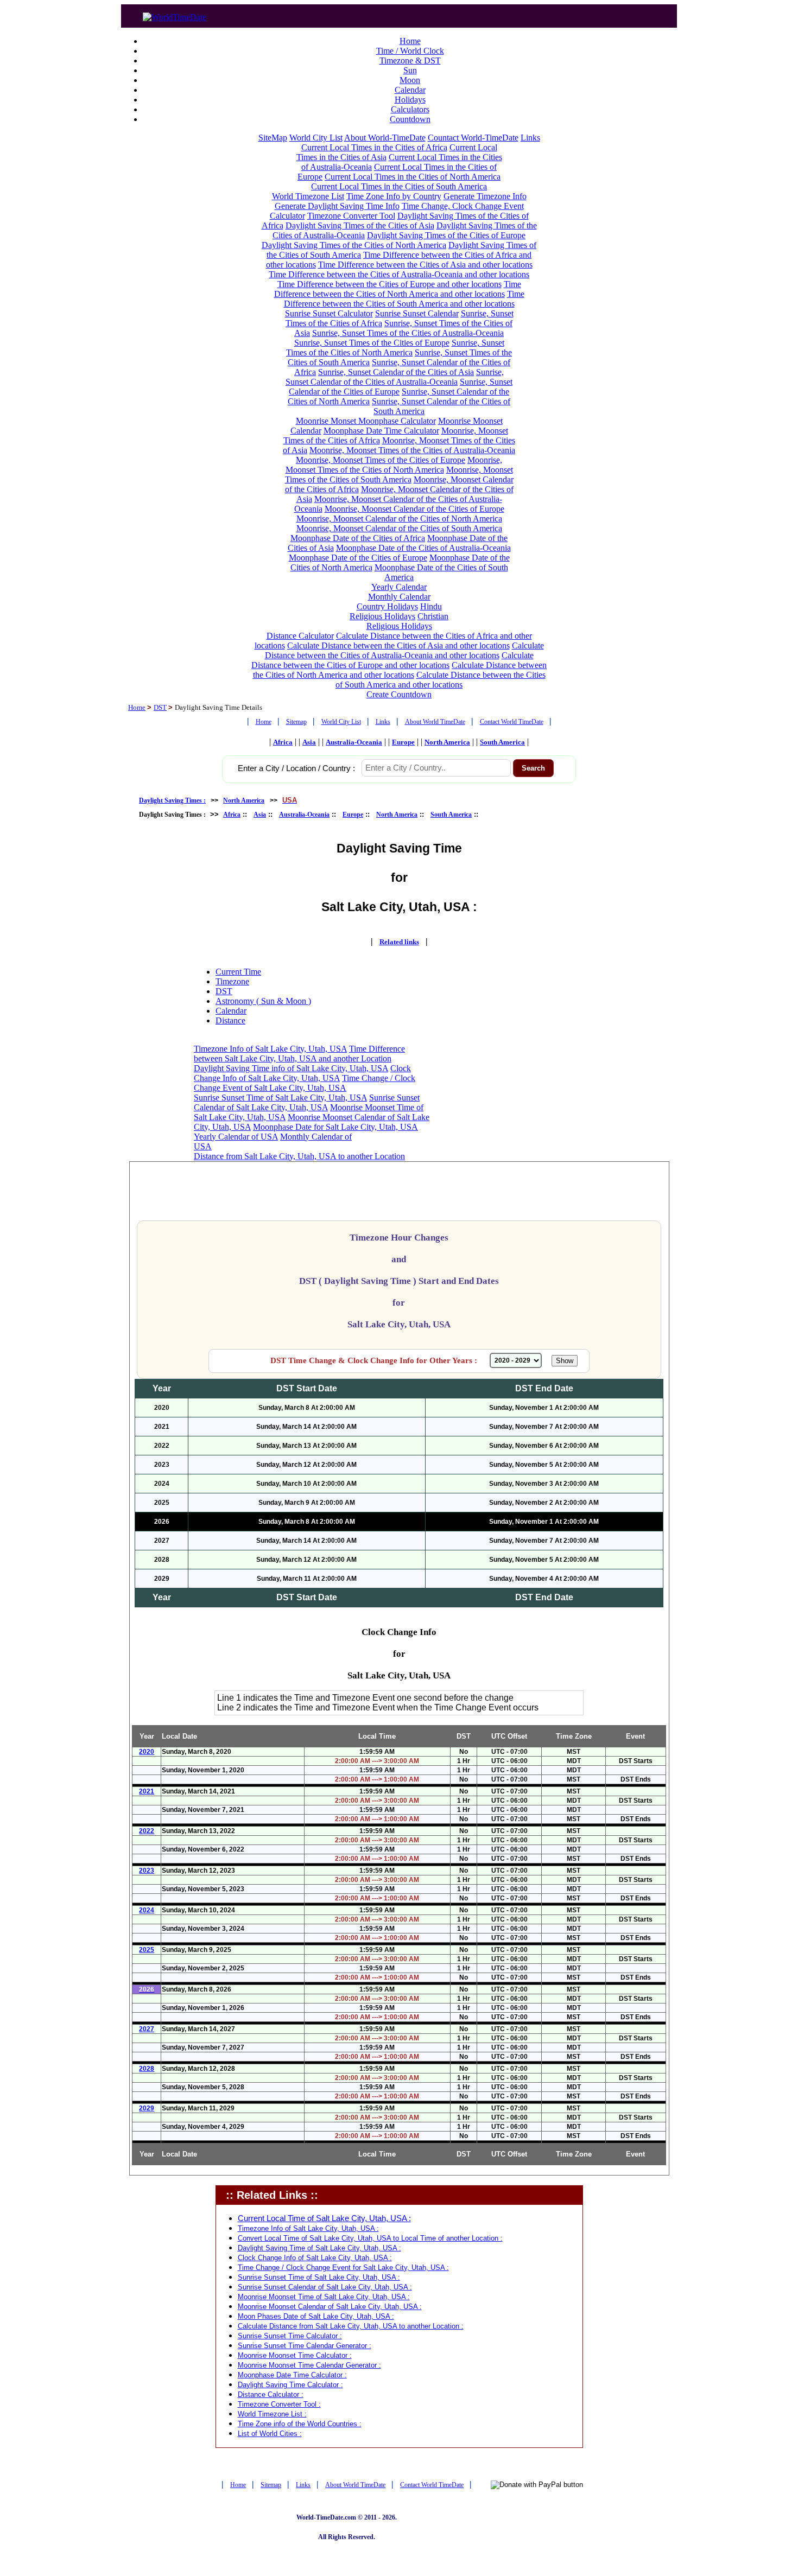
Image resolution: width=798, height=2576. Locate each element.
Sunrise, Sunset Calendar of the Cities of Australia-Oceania (395, 377)
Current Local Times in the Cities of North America (413, 177)
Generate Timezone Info (485, 196)
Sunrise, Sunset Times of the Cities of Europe (372, 343)
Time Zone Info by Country (394, 196)
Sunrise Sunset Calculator (329, 313)
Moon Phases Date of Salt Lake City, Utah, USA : (316, 2316)
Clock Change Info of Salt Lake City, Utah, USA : (315, 2258)
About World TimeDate (435, 722)
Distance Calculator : (271, 2394)
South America (502, 742)
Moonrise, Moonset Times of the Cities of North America (394, 465)
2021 (147, 1791)
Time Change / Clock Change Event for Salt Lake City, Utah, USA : (343, 2267)
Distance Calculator (300, 636)
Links (530, 138)
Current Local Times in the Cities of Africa (374, 147)
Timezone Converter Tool (351, 216)
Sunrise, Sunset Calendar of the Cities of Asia (396, 372)
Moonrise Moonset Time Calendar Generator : (309, 2365)
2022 (147, 1831)
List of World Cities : (270, 2434)
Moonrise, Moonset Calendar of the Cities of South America (399, 528)
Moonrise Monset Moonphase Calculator (366, 421)
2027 (147, 2029)
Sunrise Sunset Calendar (417, 313)
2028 (147, 2069)
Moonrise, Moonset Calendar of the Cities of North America (399, 519)
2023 (147, 1871)
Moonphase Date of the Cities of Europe (358, 558)
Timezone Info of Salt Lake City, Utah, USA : (308, 2228)
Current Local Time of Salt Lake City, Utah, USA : (324, 2218)
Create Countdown (399, 694)
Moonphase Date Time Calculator (381, 431)
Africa (283, 742)
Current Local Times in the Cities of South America (399, 186)
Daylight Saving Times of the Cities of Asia (360, 225)
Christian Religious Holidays (408, 621)
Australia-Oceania (354, 742)
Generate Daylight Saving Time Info (337, 206)
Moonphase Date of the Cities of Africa (358, 538)
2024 (147, 1910)
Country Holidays (387, 606)
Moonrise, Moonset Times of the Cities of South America (399, 475)
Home (410, 41)
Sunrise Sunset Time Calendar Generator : (305, 2346)
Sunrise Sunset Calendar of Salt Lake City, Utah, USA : (325, 2287)
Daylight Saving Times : (172, 800)
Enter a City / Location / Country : (296, 768)
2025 (147, 1950)
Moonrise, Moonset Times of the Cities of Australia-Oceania (412, 450)
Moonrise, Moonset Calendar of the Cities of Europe (414, 509)
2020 (147, 1752)
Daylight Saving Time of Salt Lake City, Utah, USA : (319, 2248)
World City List (316, 138)
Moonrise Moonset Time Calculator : (295, 2355)
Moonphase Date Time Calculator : (292, 2375)
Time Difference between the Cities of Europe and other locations (389, 284)
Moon (410, 80)
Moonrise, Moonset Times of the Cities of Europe (381, 460)
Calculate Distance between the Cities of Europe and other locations (392, 660)
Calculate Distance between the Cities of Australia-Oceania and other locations (404, 650)
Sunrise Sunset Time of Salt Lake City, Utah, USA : (319, 2277)
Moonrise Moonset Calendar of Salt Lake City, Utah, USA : (330, 2307)
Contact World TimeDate (512, 722)
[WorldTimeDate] (175, 14)
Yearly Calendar (399, 587)
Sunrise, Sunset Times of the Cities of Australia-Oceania (408, 333)
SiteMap (273, 138)
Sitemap (296, 722)
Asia (309, 742)
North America (447, 742)
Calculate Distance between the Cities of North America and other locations (400, 670)
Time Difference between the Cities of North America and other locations (398, 289)
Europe (403, 742)
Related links (399, 942)
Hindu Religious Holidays (396, 611)
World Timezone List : (272, 2414)
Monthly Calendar (399, 597)
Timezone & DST (410, 61)
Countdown (410, 119)
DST (160, 707)
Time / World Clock (410, 51)
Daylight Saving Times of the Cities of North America (354, 245)
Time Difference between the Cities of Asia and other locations (425, 265)
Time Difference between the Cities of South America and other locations (404, 299)
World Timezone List (308, 196)
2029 (147, 2108)
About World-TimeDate (385, 138)
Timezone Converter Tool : (279, 2404)
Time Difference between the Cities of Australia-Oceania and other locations (399, 274)
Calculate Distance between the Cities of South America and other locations (441, 680)
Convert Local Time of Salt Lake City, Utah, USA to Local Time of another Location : (370, 2238)
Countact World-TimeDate (473, 138)
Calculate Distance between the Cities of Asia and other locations (398, 645)
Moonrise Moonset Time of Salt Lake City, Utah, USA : (324, 2297)
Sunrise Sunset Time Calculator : (290, 2336)
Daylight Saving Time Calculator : (290, 2385)
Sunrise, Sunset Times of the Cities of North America (395, 348)
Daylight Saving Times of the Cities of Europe (446, 235)
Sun (410, 70)
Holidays (410, 100)
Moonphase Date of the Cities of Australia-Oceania (423, 548)
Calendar (410, 90)
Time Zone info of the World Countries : (300, 2424)
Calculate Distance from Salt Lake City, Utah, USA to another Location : (351, 2326)
